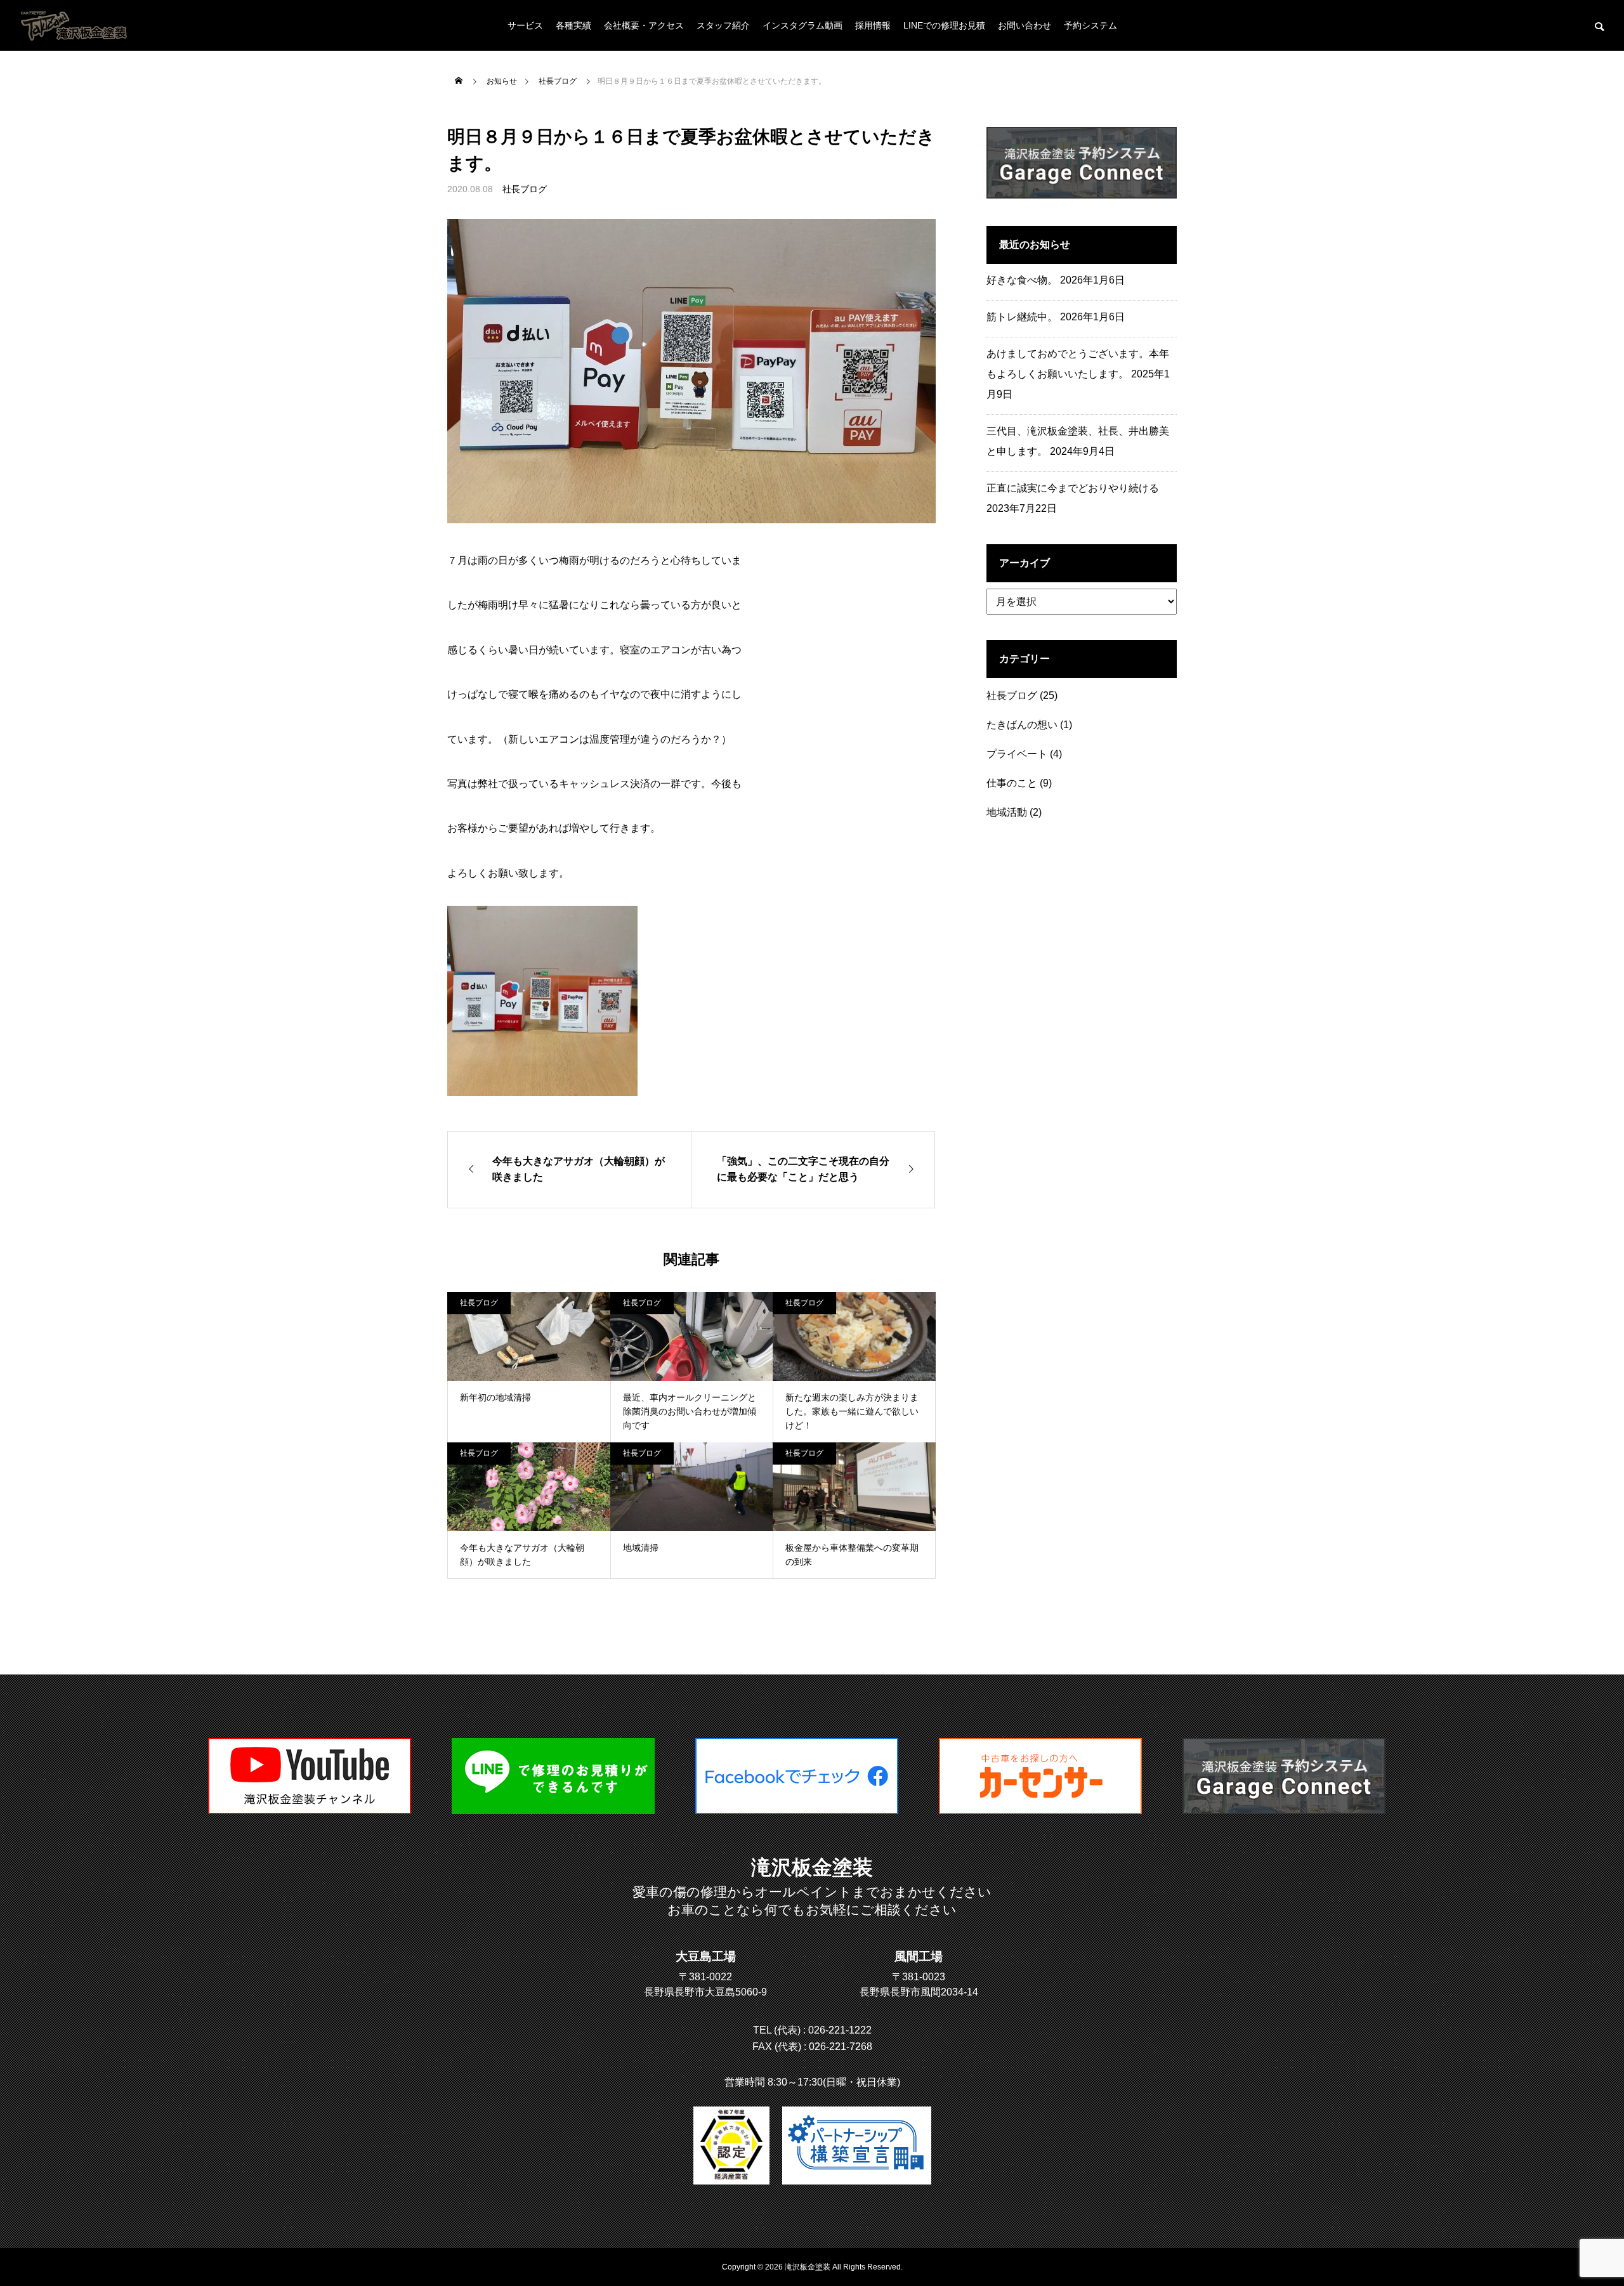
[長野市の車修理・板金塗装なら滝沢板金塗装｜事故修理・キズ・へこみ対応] (75, 25)
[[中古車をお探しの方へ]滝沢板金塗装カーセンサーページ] (1040, 1811)
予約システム (1090, 25)
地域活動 (1007, 812)
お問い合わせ (1025, 25)
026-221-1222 (840, 2030)
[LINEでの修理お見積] (553, 1811)
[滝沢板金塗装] (797, 1811)
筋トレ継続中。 (1022, 317)
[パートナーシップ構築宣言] (857, 2146)
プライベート (1017, 754)
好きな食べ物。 (1022, 280)
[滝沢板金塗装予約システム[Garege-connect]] (1284, 1811)
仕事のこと (1012, 783)
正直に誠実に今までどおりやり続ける (1073, 488)
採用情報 (873, 25)
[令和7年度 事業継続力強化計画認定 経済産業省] (731, 2146)
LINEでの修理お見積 (944, 25)
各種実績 (573, 25)
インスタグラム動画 (802, 25)
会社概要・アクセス (644, 25)
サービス (525, 25)
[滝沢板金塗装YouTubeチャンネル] (310, 1811)
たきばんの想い (1022, 725)
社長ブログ (525, 189)
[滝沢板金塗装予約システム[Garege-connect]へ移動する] (1082, 195)
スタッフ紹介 (723, 25)
